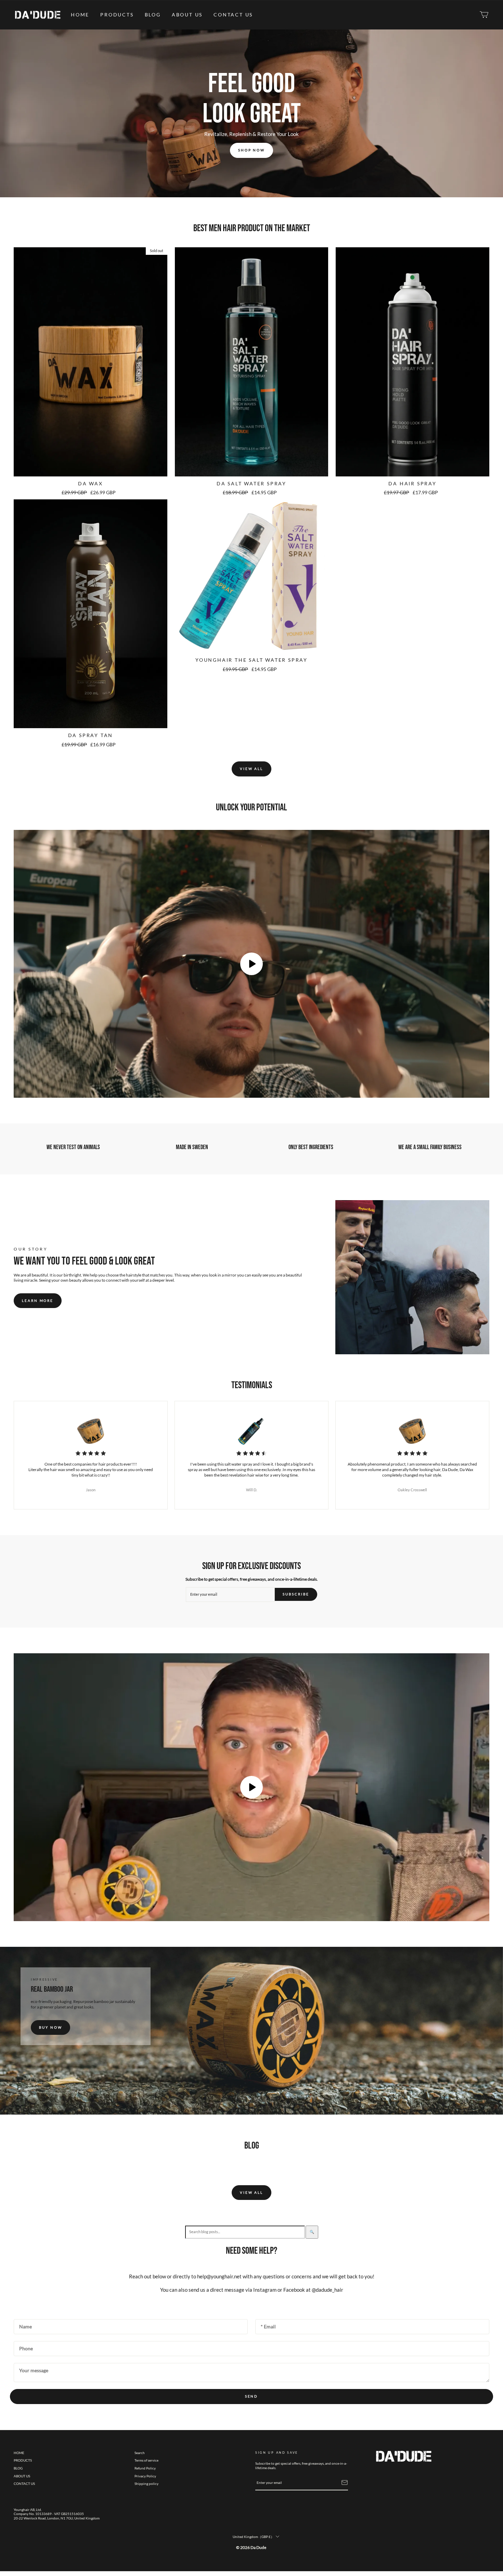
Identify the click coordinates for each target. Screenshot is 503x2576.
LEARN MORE (38, 1301)
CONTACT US (233, 15)
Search (140, 2453)
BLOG (153, 15)
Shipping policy (146, 2484)
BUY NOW (50, 2027)
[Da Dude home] (38, 15)
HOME (80, 15)
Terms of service (146, 2460)
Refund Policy (145, 2468)
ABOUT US (187, 15)
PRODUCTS (117, 15)
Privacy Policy (145, 2476)
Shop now (251, 150)
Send (252, 2396)
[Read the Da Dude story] (412, 1277)
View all (251, 769)
